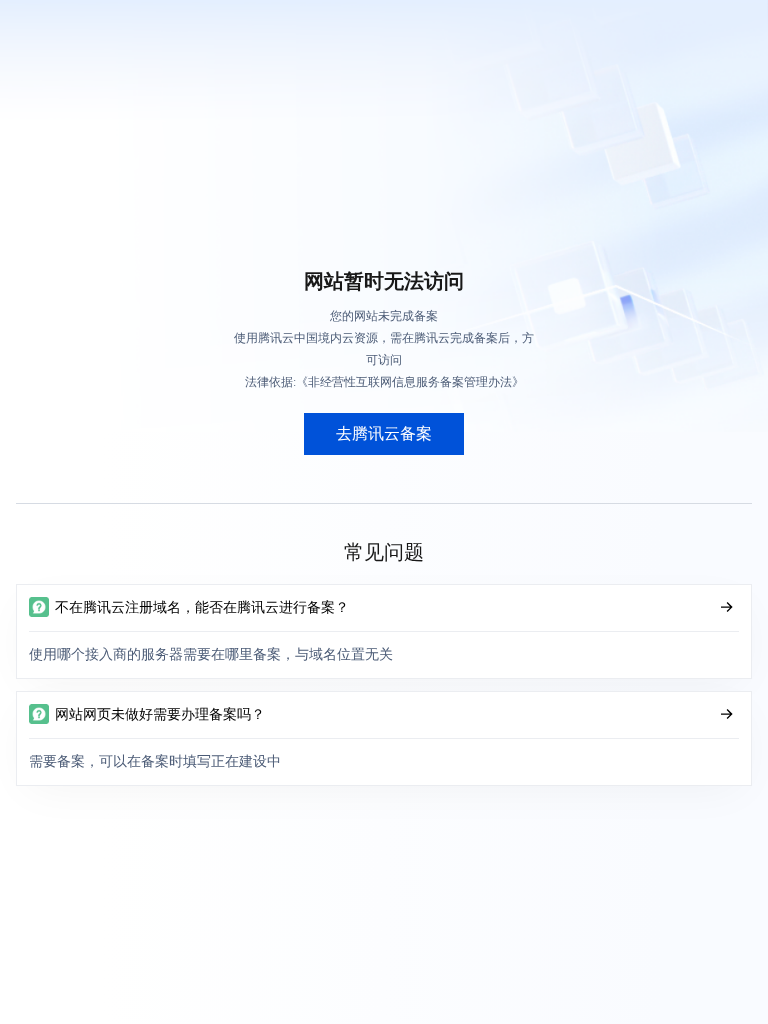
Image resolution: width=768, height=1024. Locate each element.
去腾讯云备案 (384, 433)
